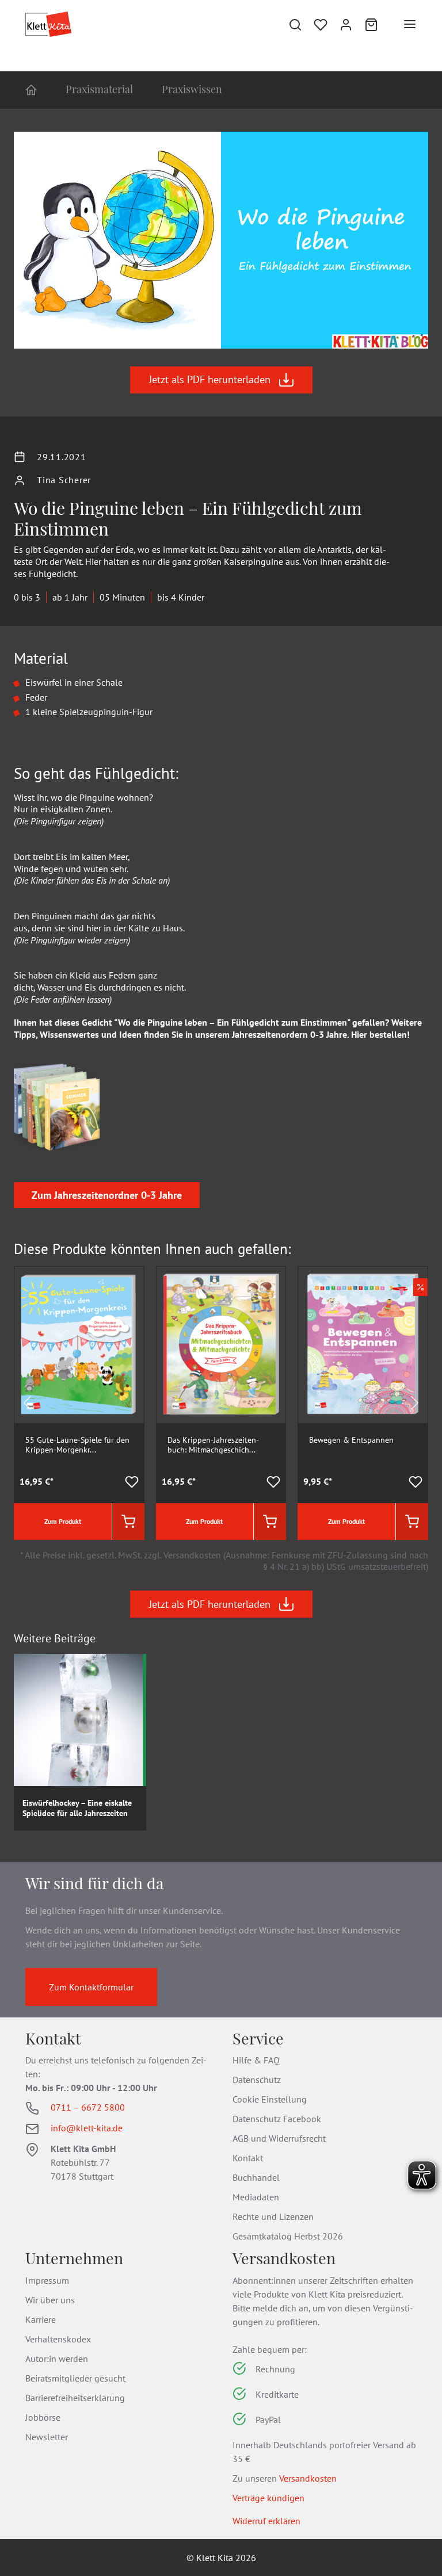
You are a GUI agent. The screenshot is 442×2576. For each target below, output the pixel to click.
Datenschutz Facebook (277, 2119)
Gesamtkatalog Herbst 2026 (288, 2236)
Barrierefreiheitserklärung (75, 2398)
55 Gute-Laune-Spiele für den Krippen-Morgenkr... (77, 1445)
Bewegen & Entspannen (351, 1440)
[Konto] (346, 24)
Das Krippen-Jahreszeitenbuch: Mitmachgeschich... (213, 1445)
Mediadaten (256, 2197)
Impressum (47, 2280)
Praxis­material (99, 89)
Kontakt (248, 2158)
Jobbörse (43, 2417)
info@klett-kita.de (87, 2128)
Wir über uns (50, 2300)
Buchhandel (256, 2177)
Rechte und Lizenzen (273, 2216)
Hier (359, 1034)
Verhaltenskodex (58, 2339)
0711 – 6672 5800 (88, 2107)
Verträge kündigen (268, 2498)
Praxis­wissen (192, 89)
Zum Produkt (63, 1521)
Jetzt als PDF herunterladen (210, 379)
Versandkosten (308, 2478)
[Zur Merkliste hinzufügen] (132, 1482)
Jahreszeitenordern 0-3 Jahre (289, 1034)
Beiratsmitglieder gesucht (75, 2378)
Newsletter (47, 2437)
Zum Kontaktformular (91, 1987)
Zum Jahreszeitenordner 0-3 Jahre (107, 1195)
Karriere (41, 2319)
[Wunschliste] (321, 24)
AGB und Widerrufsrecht (279, 2138)
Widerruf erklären (266, 2521)
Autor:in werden (57, 2359)
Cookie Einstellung (270, 2099)
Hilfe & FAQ (256, 2060)
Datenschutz (257, 2080)
